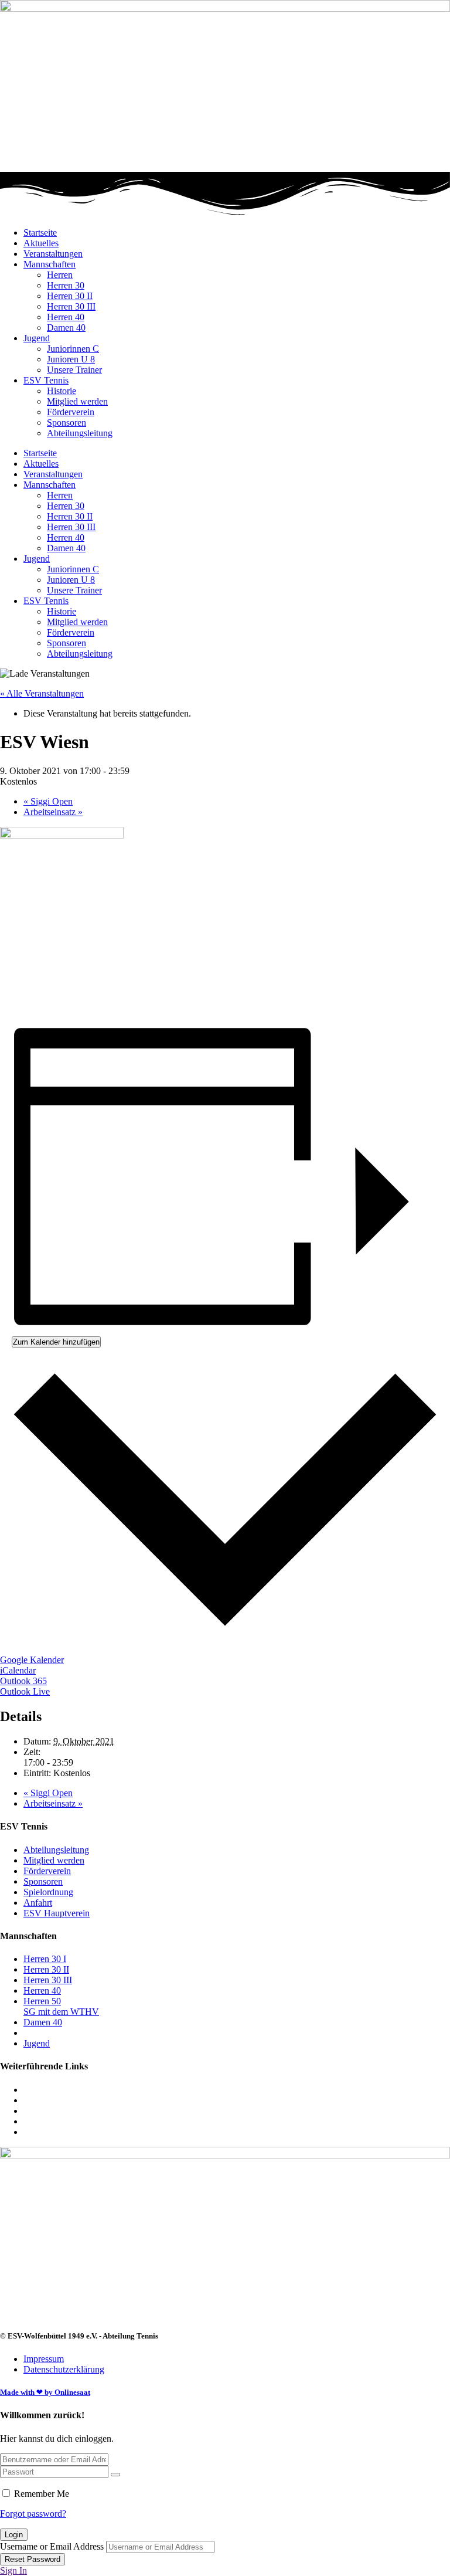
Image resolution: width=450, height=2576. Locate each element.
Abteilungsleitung (80, 433)
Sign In (13, 2570)
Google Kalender (32, 1660)
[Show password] (115, 2475)
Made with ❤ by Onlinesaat (45, 2392)
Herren (60, 275)
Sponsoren (67, 422)
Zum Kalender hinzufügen (56, 1342)
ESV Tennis (46, 380)
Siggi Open (48, 801)
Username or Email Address (52, 2546)
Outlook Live (25, 1691)
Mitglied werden (77, 401)
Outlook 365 (23, 1681)
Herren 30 (66, 285)
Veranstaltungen (53, 254)
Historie (62, 391)
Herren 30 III (71, 306)
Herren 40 (66, 317)
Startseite (40, 233)
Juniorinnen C (73, 349)
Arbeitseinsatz (53, 812)
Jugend (37, 338)
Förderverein (71, 412)
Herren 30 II (70, 296)
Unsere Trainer (74, 370)
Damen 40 (66, 327)
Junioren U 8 (71, 359)
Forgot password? (33, 2514)
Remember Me (42, 2494)
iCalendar (18, 1670)
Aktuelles (41, 243)
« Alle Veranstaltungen (42, 693)
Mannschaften (50, 264)
